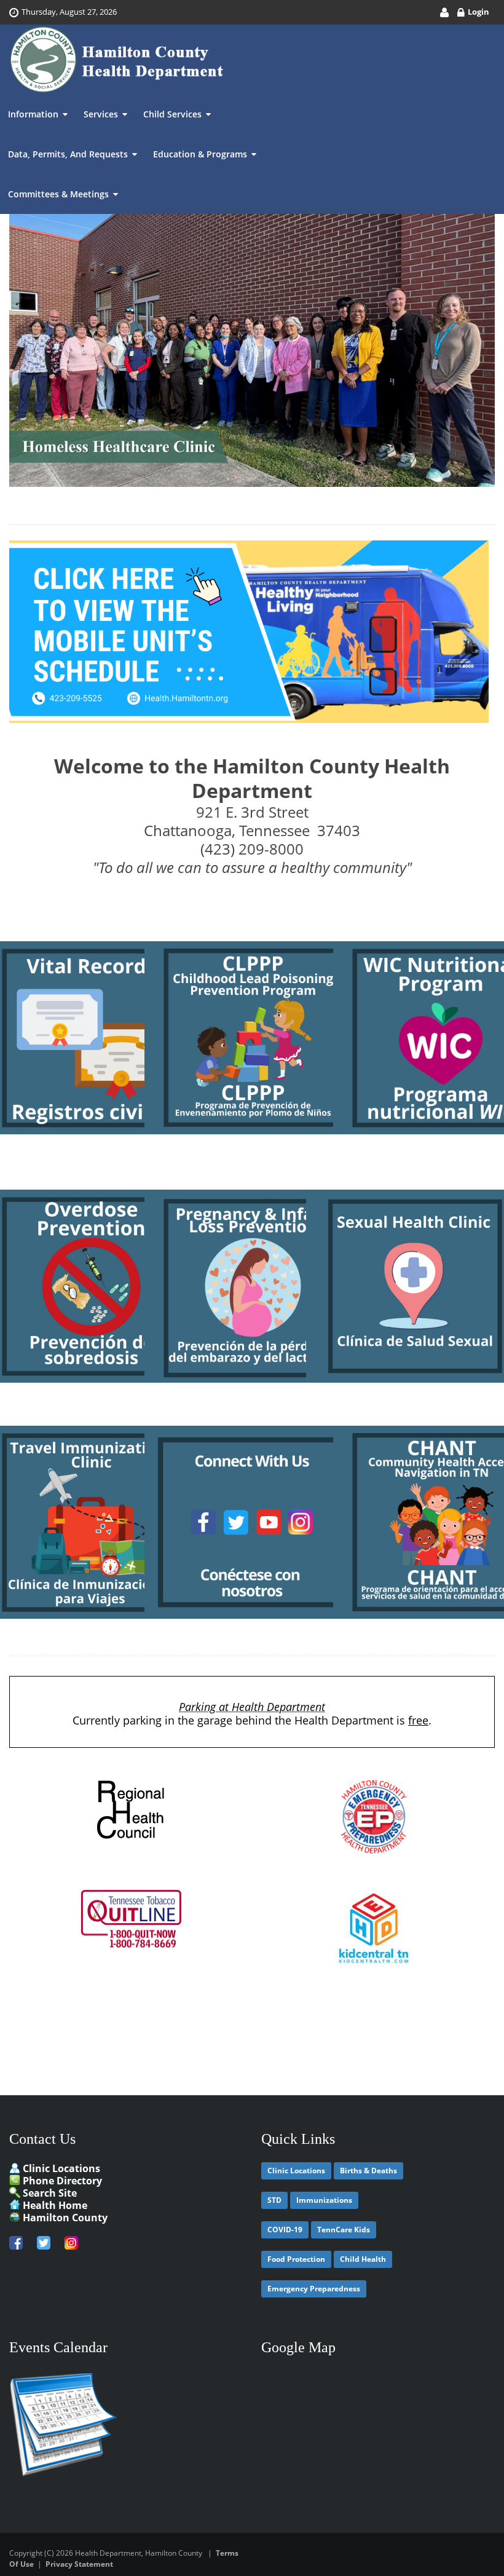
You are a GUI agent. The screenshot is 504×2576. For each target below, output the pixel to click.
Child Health (363, 2259)
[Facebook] (20, 2241)
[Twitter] (45, 2241)
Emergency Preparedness (314, 2289)
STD (274, 2200)
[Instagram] (71, 2241)
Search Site (50, 2193)
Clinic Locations (61, 2168)
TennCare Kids (344, 2230)
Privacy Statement (79, 2564)
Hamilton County (65, 2218)
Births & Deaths (368, 2171)
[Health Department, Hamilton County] (117, 60)
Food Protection (296, 2259)
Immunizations (324, 2200)
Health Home (55, 2205)
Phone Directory (62, 2181)
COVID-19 (285, 2230)
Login (478, 12)
